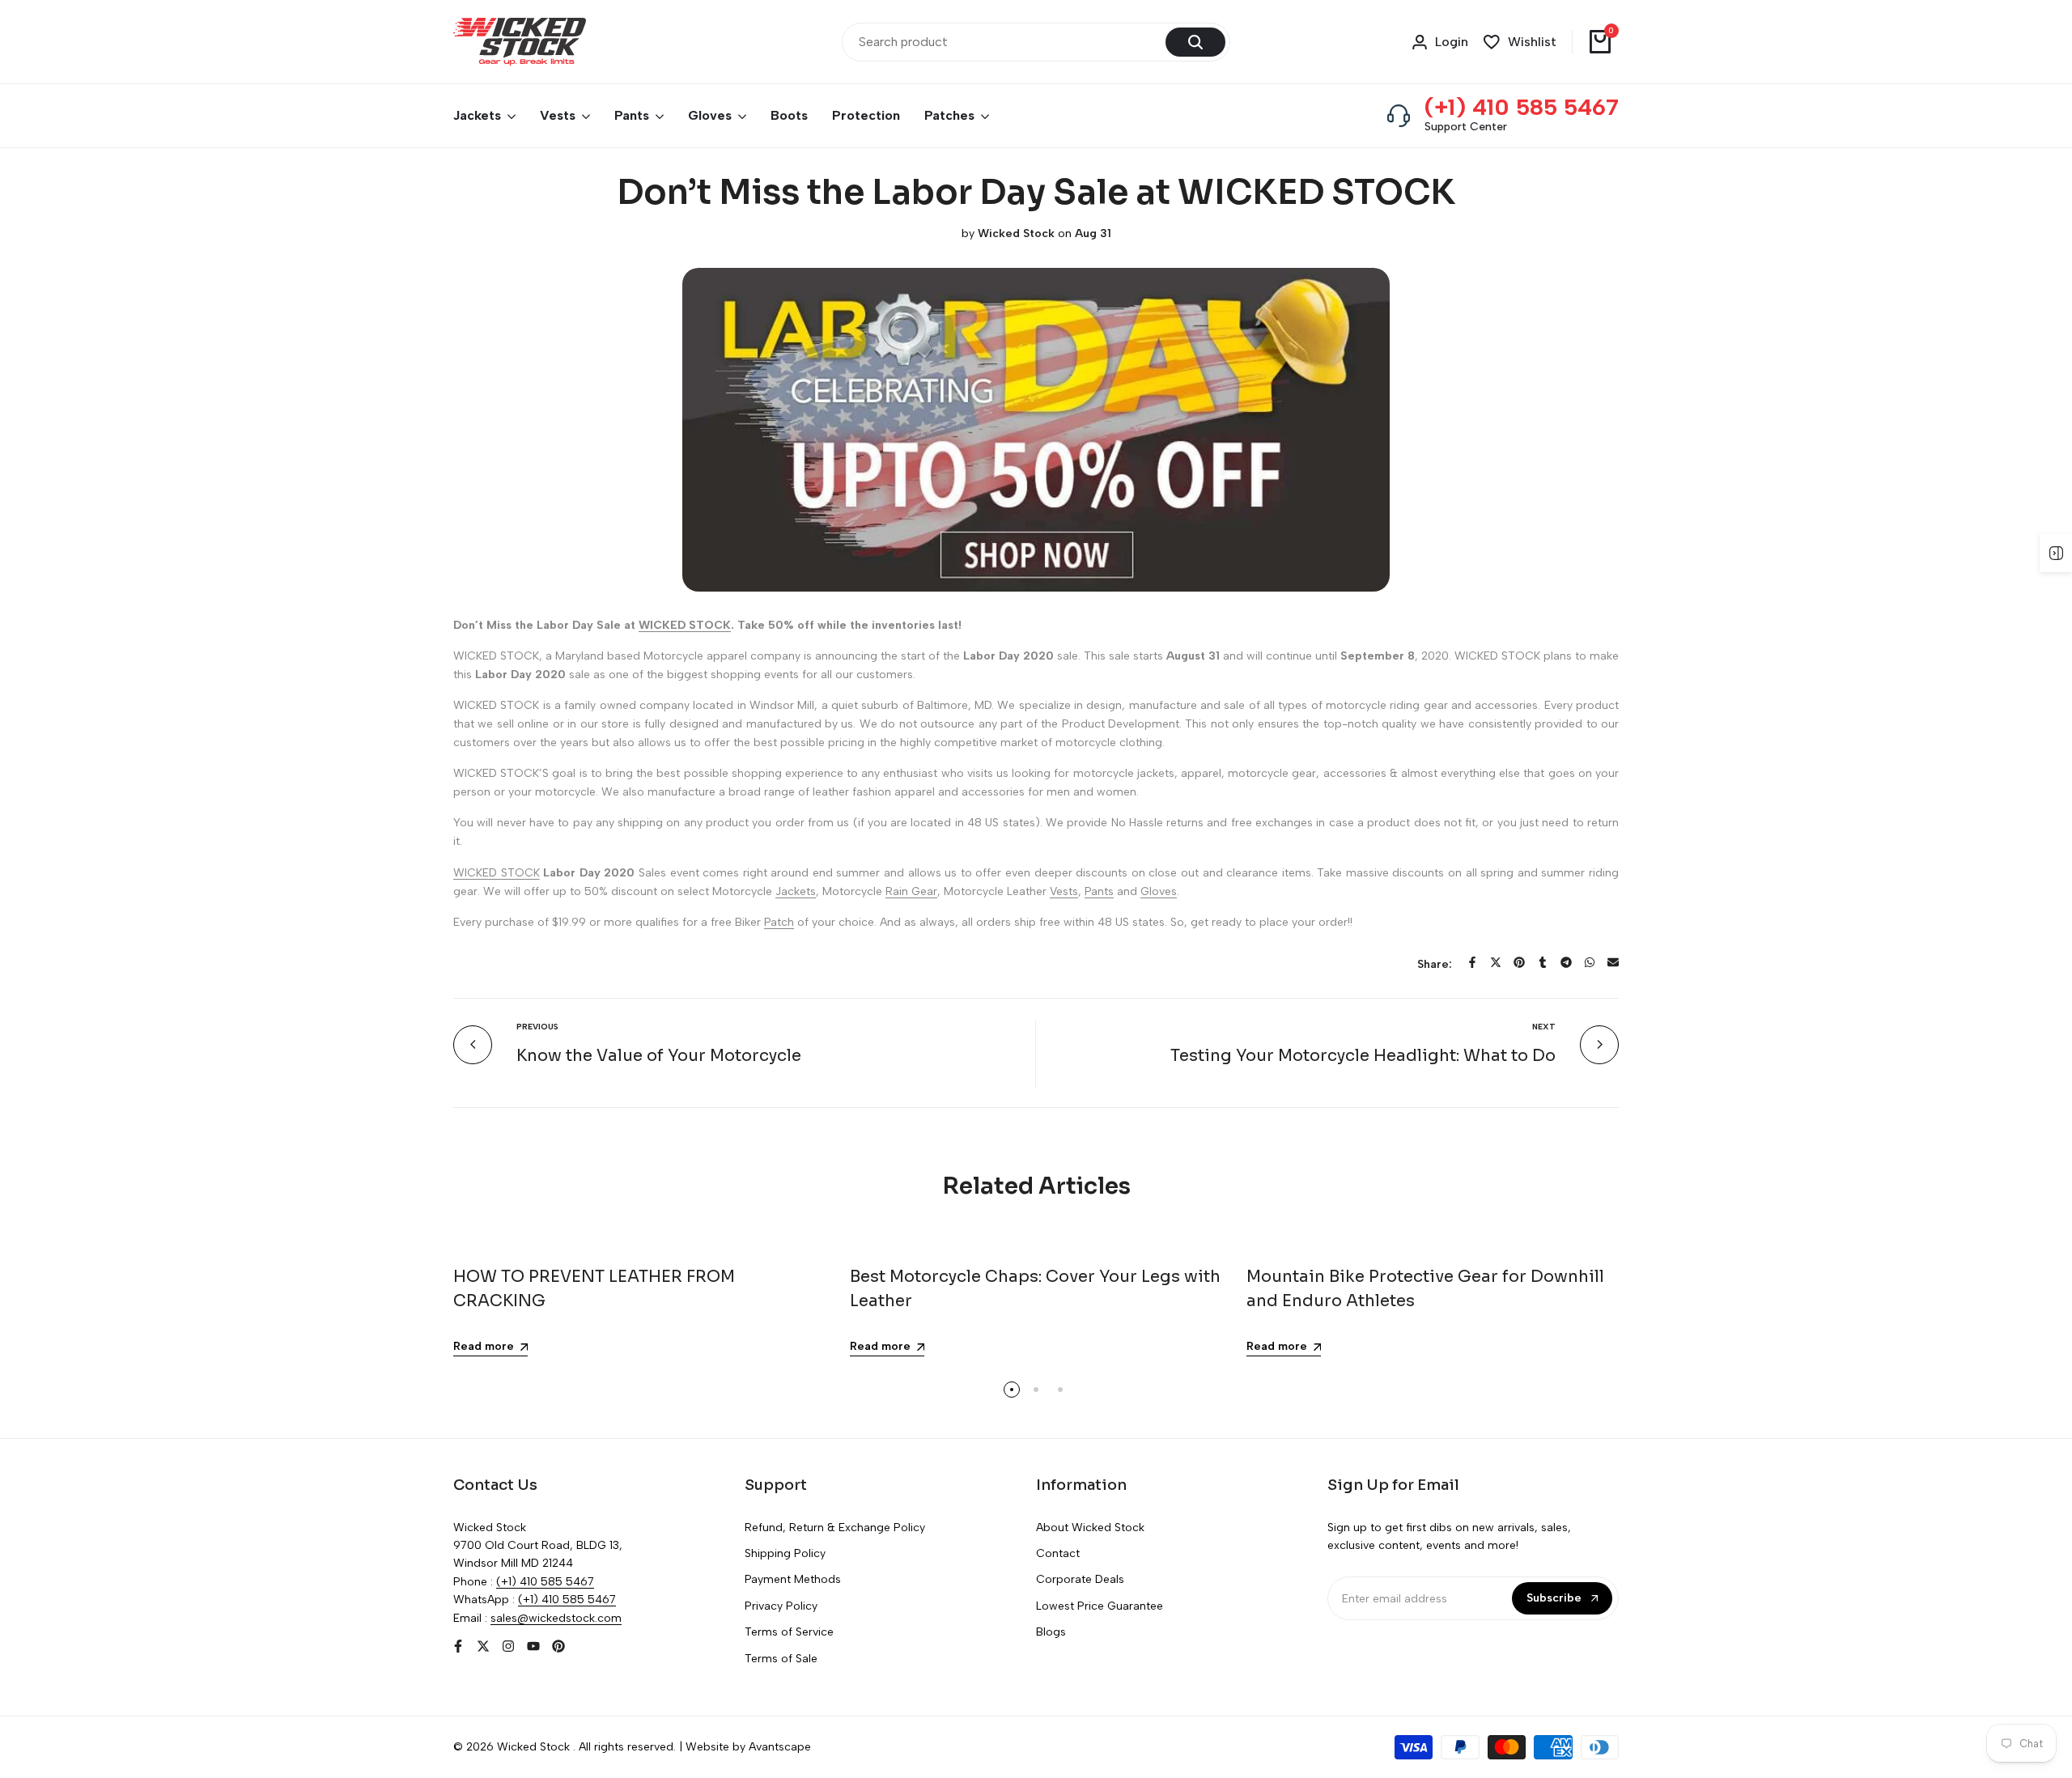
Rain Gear (911, 891)
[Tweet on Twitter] (1496, 962)
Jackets (796, 891)
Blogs (1051, 1632)
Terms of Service (789, 1632)
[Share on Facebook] (1472, 962)
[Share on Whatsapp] (1590, 962)
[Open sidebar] (2056, 553)
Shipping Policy (785, 1553)
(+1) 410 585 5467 (1522, 107)
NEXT (1544, 1027)
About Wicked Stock (1090, 1528)
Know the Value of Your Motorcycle (659, 1056)
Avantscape (780, 1747)
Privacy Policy (781, 1606)
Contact (1058, 1553)
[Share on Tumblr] (1543, 962)
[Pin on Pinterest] (1519, 962)
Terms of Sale (781, 1659)
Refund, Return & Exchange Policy (835, 1528)
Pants (1099, 891)
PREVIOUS (537, 1027)
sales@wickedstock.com (556, 1618)
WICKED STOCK (497, 873)
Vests (1064, 891)
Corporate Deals (1080, 1579)
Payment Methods (793, 1579)
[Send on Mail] (1613, 962)
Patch (779, 922)
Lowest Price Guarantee (1100, 1606)
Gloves (1159, 891)
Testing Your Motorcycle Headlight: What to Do (1363, 1056)
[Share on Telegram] (1566, 962)
